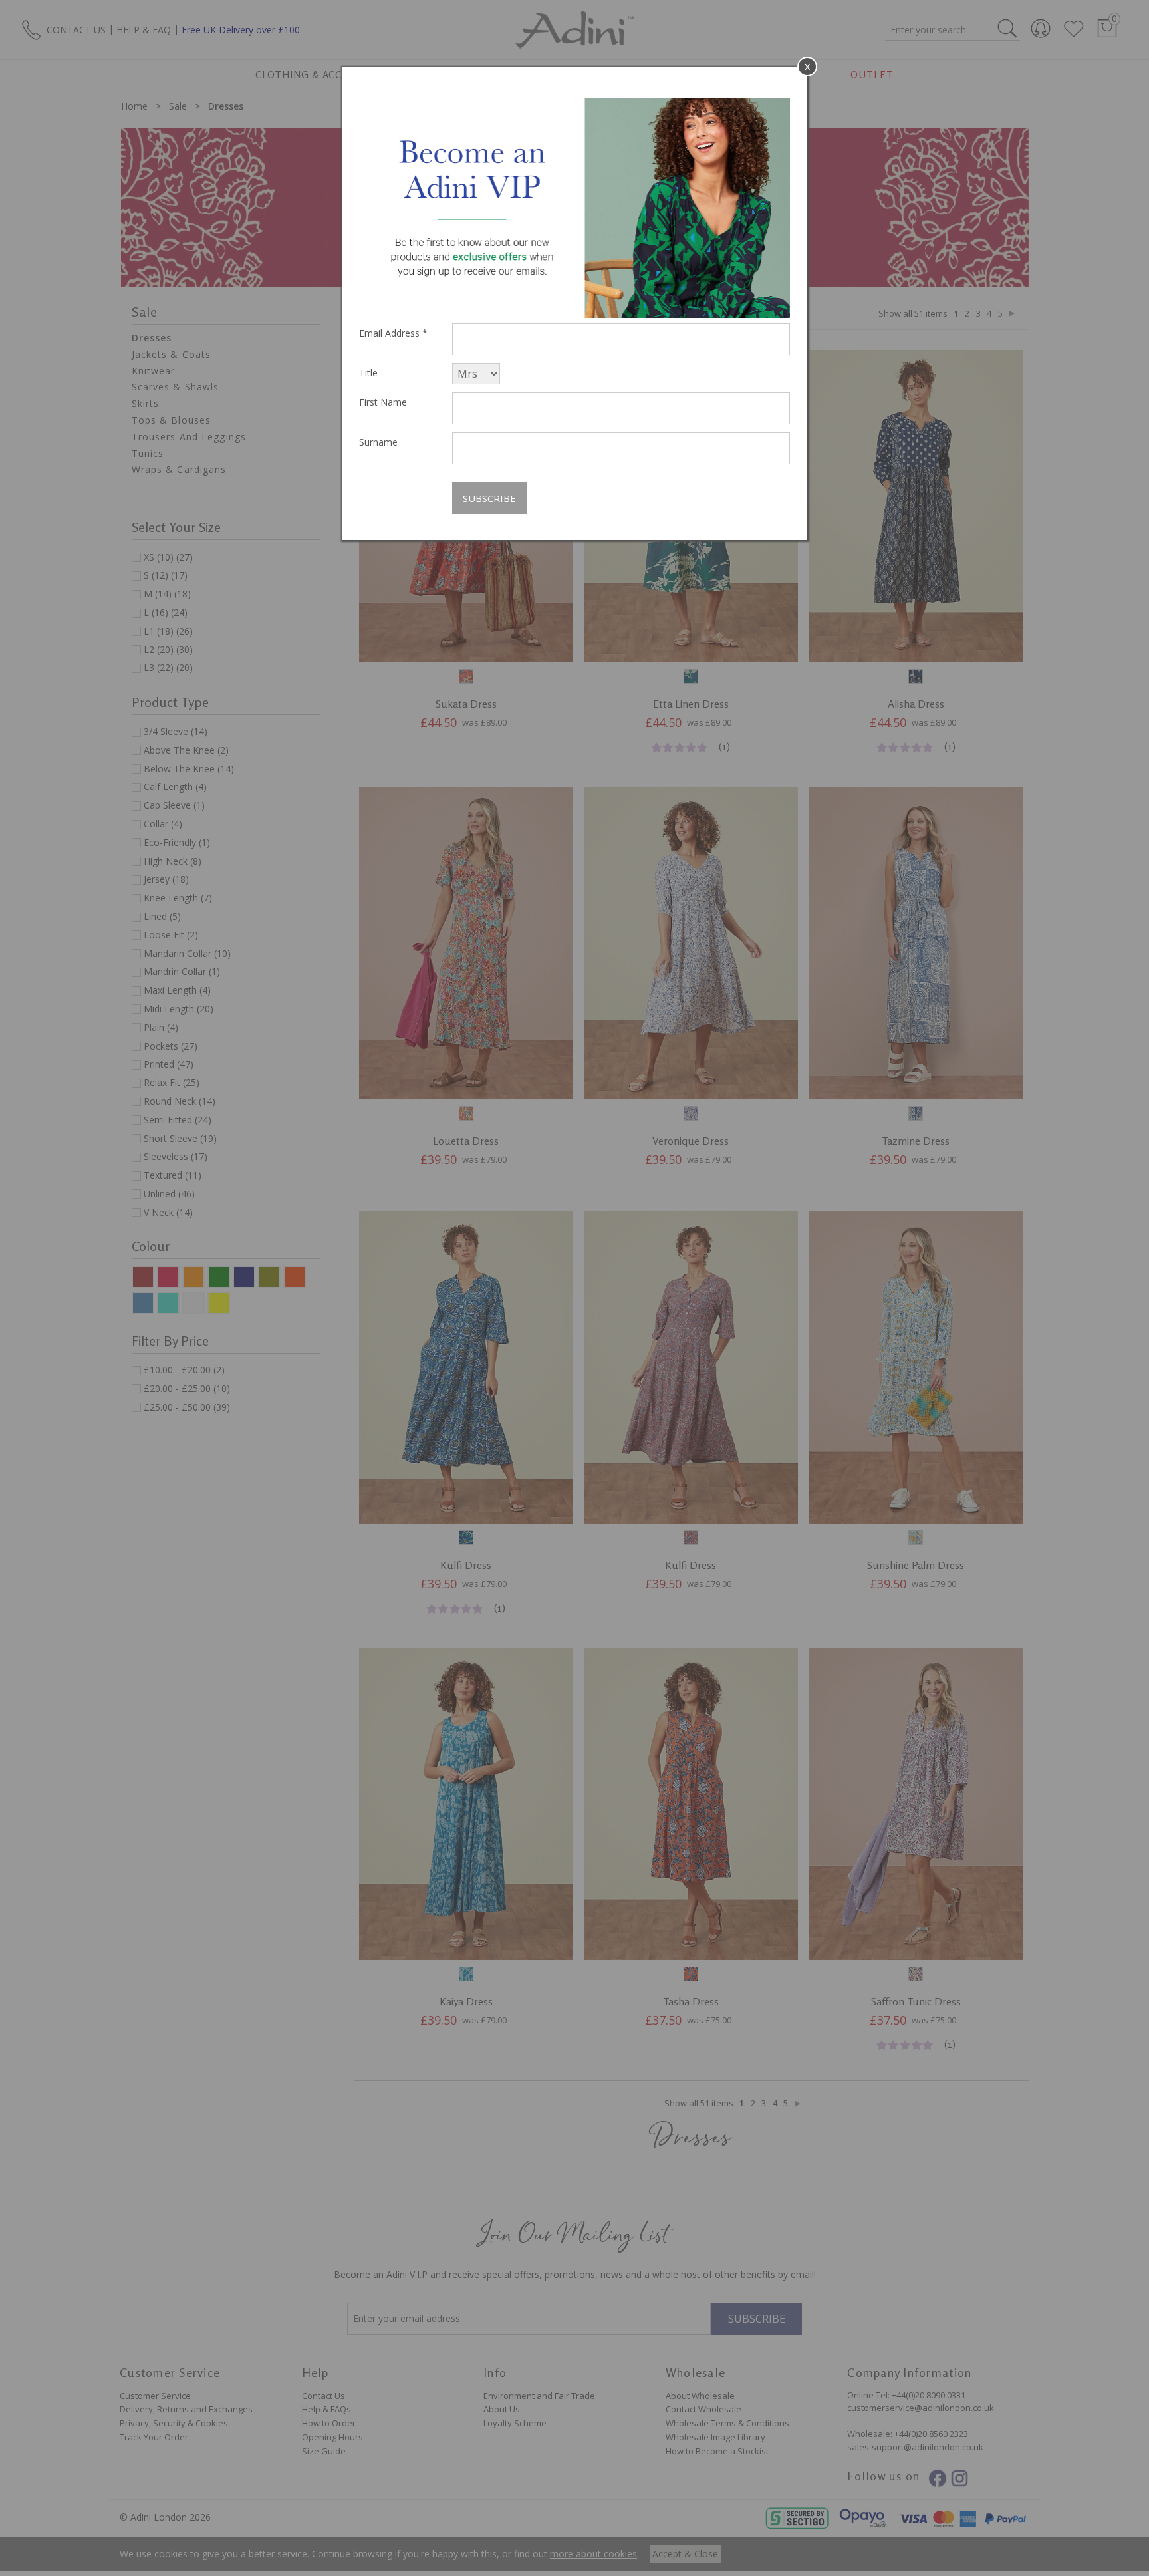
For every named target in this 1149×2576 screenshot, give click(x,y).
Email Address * (393, 333)
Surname (378, 442)
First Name (383, 402)
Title (368, 373)
